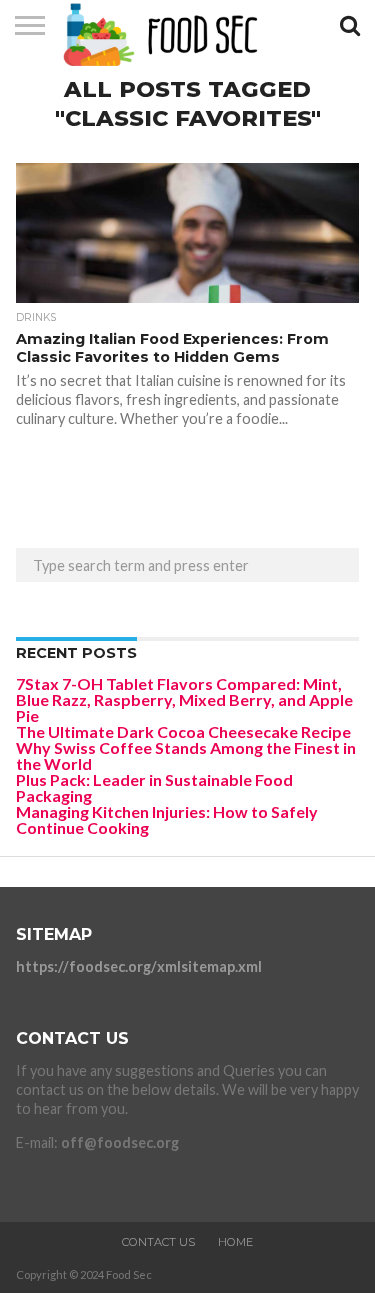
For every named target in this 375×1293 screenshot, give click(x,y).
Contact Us (158, 1242)
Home (235, 1242)
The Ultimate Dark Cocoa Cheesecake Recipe (183, 731)
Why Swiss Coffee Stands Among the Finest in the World (186, 755)
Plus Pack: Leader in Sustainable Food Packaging (154, 787)
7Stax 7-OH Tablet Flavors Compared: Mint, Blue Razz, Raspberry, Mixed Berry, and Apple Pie (184, 699)
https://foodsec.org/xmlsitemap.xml (139, 966)
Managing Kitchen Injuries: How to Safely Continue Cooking (167, 819)
